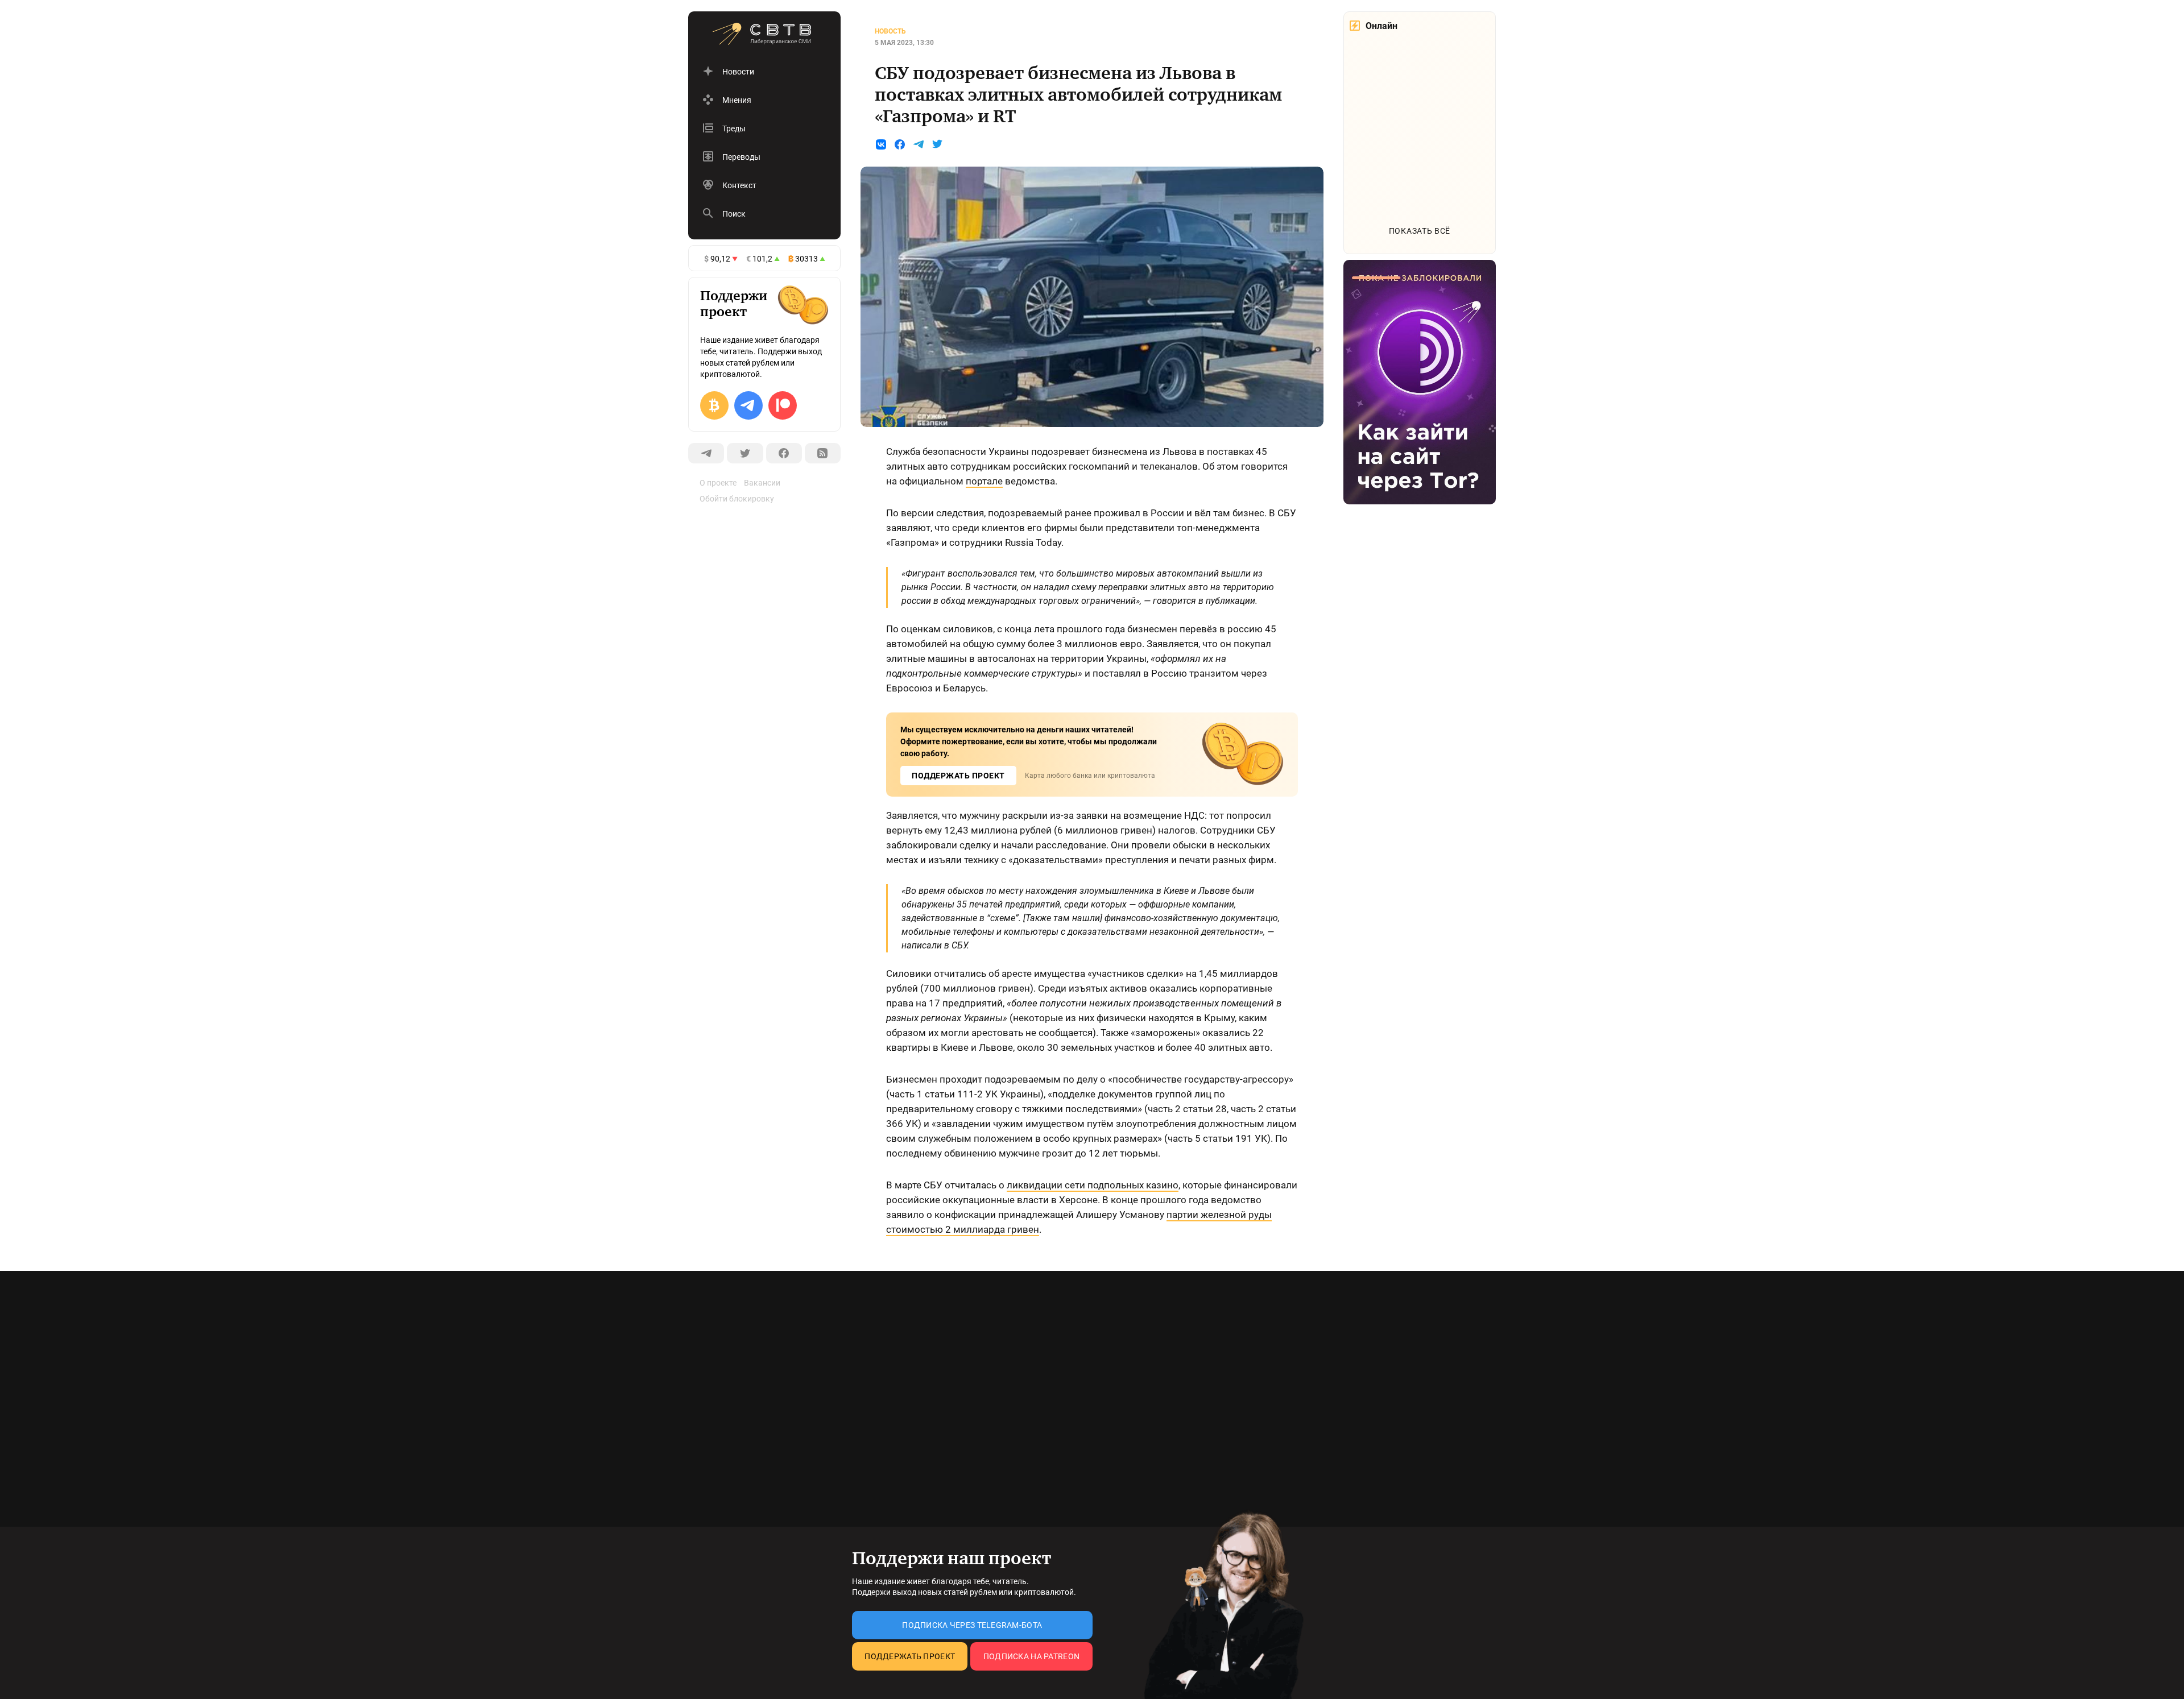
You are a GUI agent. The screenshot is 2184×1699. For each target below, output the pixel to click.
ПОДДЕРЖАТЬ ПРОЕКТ (958, 776)
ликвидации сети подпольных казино (1093, 1185)
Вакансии (762, 483)
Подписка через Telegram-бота (972, 1625)
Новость (890, 31)
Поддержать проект (910, 1656)
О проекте (718, 483)
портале (984, 481)
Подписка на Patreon (1031, 1656)
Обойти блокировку (737, 499)
